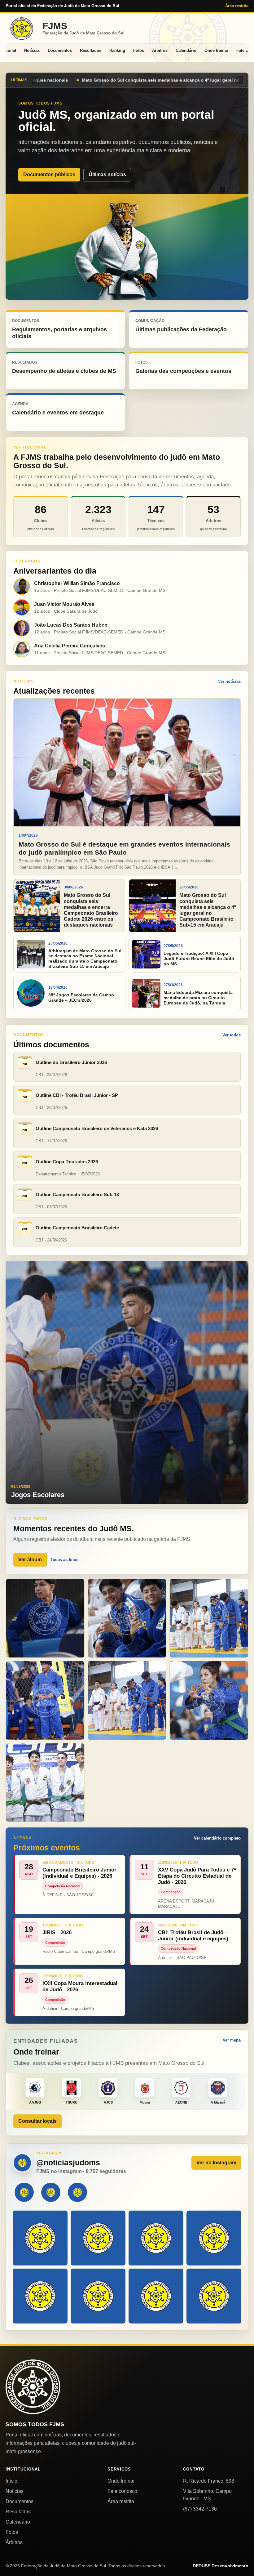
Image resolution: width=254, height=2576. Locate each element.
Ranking (117, 50)
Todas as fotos (64, 1560)
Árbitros (160, 50)
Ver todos (232, 1035)
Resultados (91, 50)
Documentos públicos (49, 174)
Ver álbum (30, 1560)
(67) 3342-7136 (200, 2509)
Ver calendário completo (217, 1838)
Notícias (32, 50)
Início (11, 2481)
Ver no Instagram (216, 2163)
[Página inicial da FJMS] (33, 2387)
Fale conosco (122, 2491)
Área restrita (237, 6)
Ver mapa (232, 2040)
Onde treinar (216, 50)
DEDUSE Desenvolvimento (221, 2566)
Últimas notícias (107, 174)
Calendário (186, 50)
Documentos (60, 50)
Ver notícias (229, 681)
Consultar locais (37, 2121)
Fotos (139, 50)
